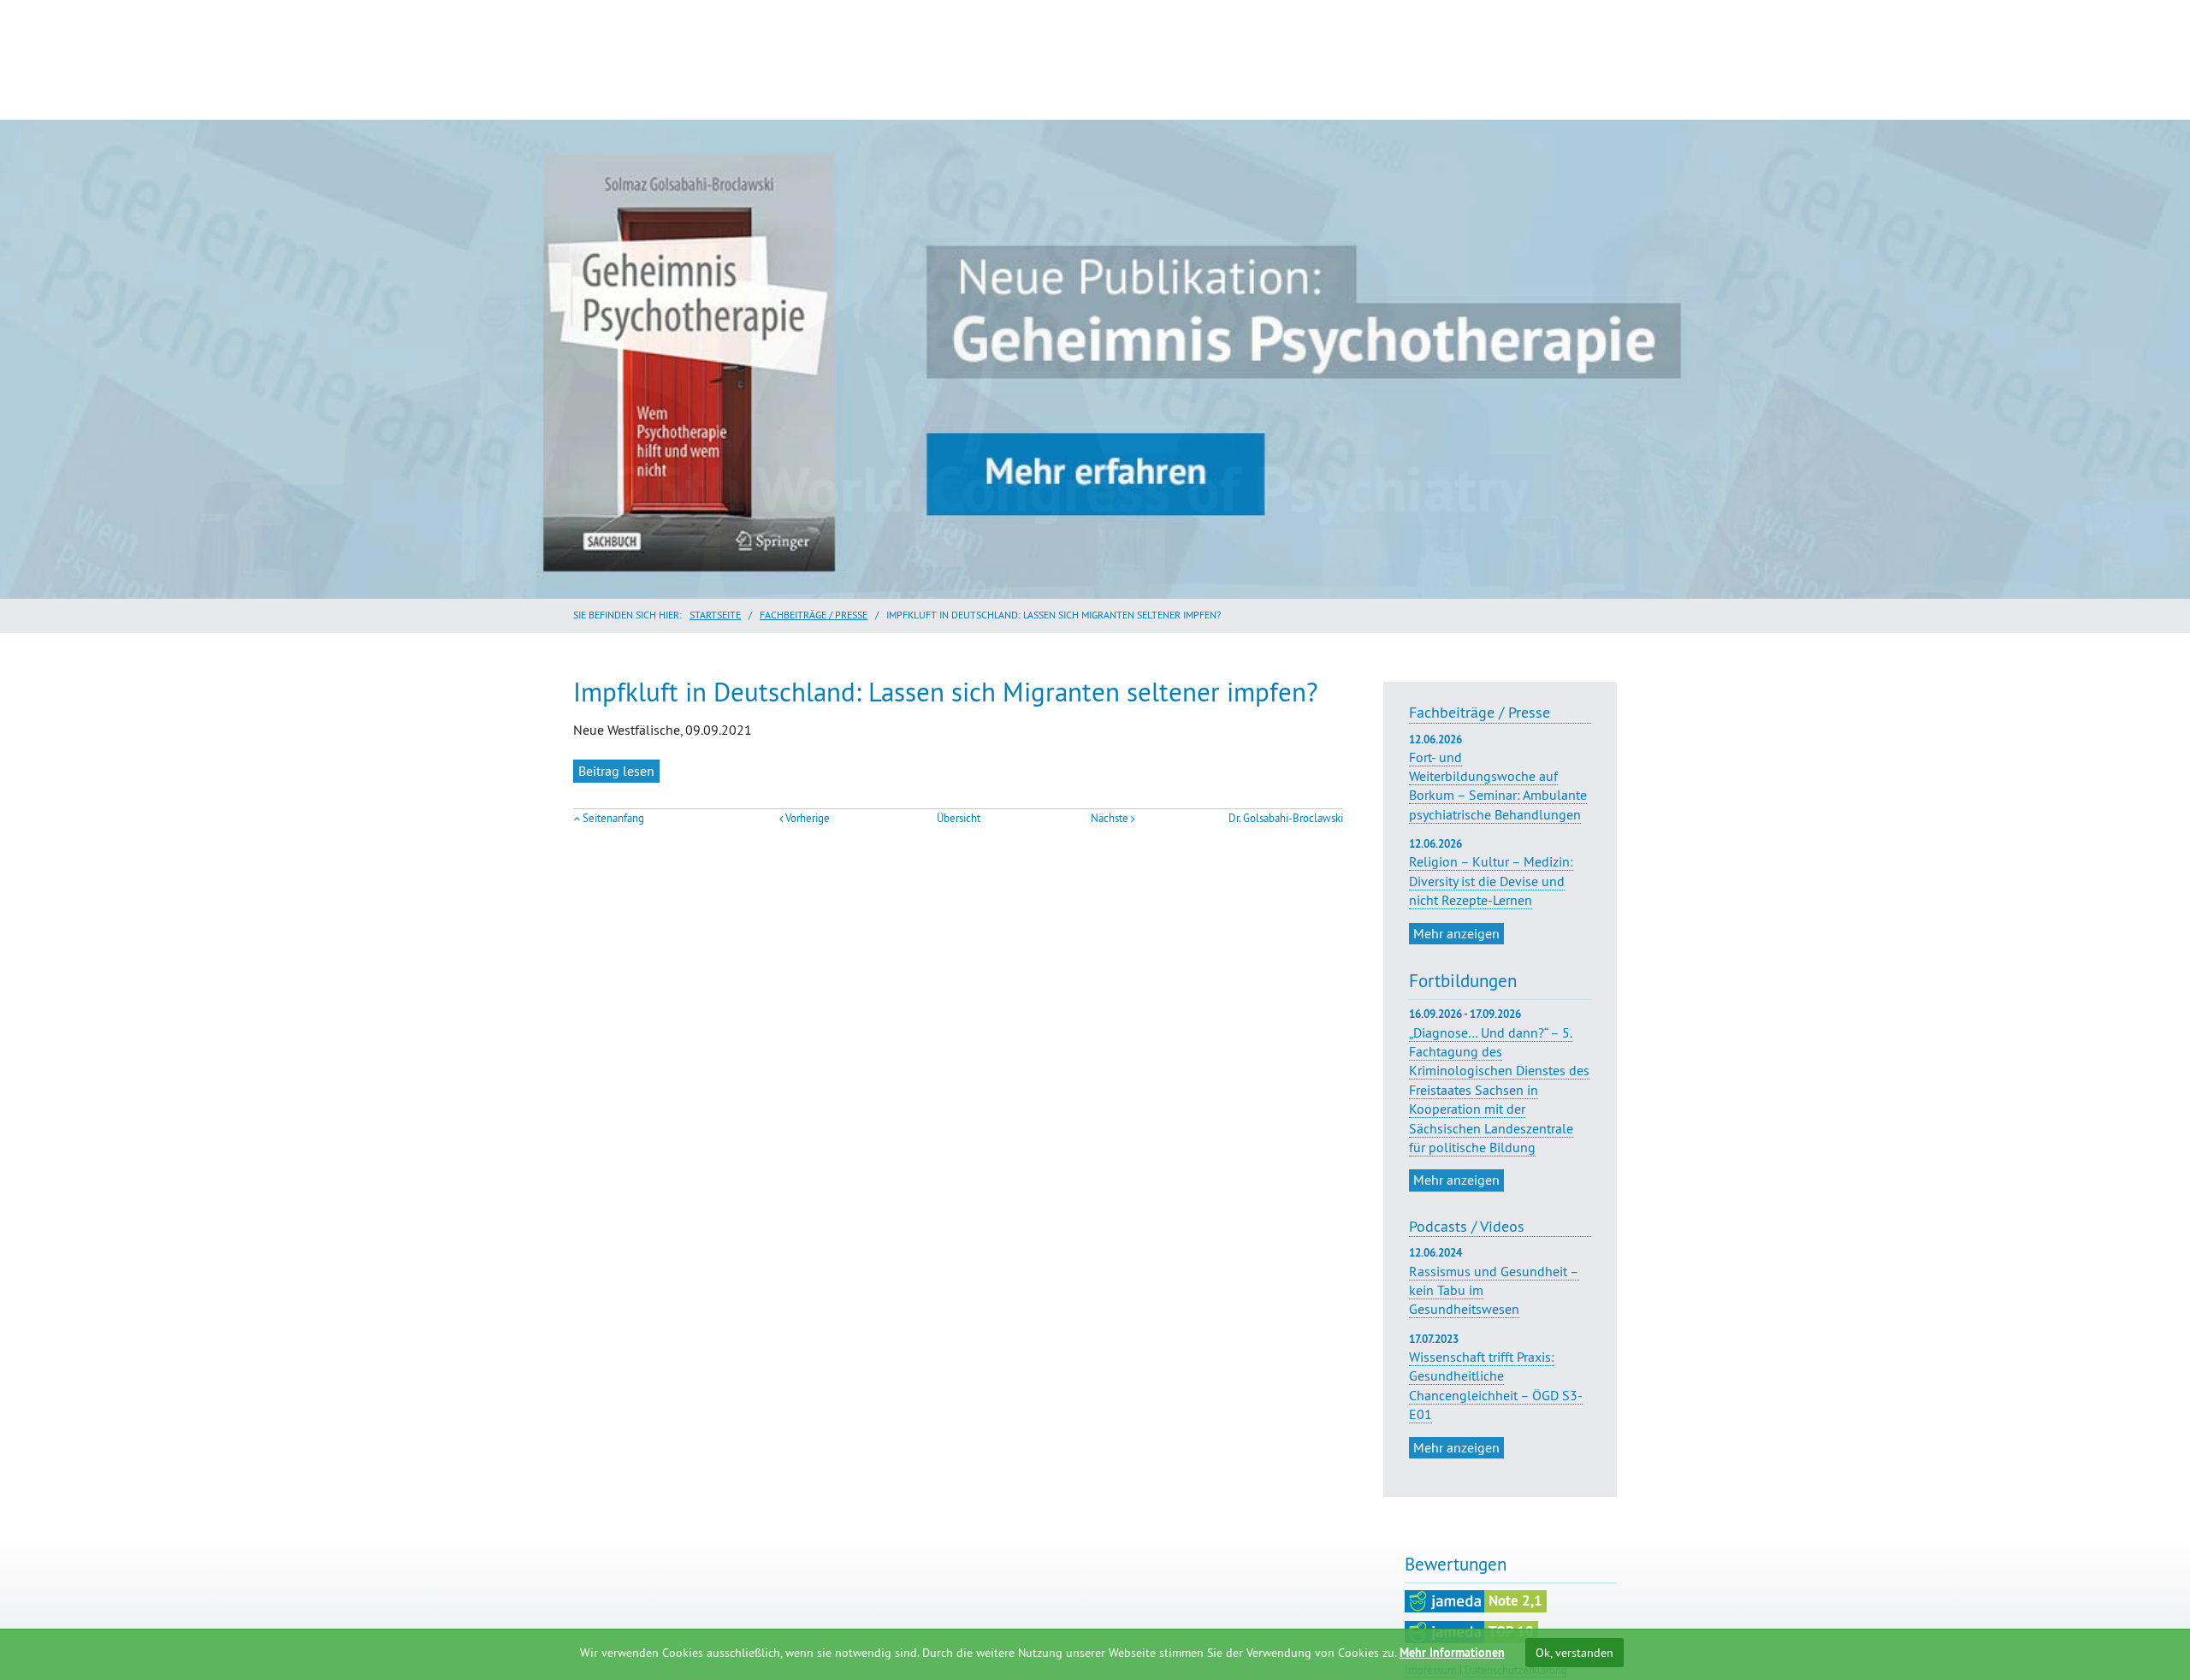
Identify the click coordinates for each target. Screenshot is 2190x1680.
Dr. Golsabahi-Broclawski (1286, 818)
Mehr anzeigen (1456, 933)
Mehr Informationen (1452, 1653)
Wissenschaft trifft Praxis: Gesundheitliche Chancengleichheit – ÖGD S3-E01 (1496, 1385)
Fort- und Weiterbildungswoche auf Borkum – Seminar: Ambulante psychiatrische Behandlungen (1498, 778)
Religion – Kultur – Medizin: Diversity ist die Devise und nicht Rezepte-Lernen (1491, 873)
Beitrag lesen (616, 771)
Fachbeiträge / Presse (814, 615)
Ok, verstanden (1574, 1653)
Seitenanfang (613, 818)
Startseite (715, 615)
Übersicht (959, 818)
